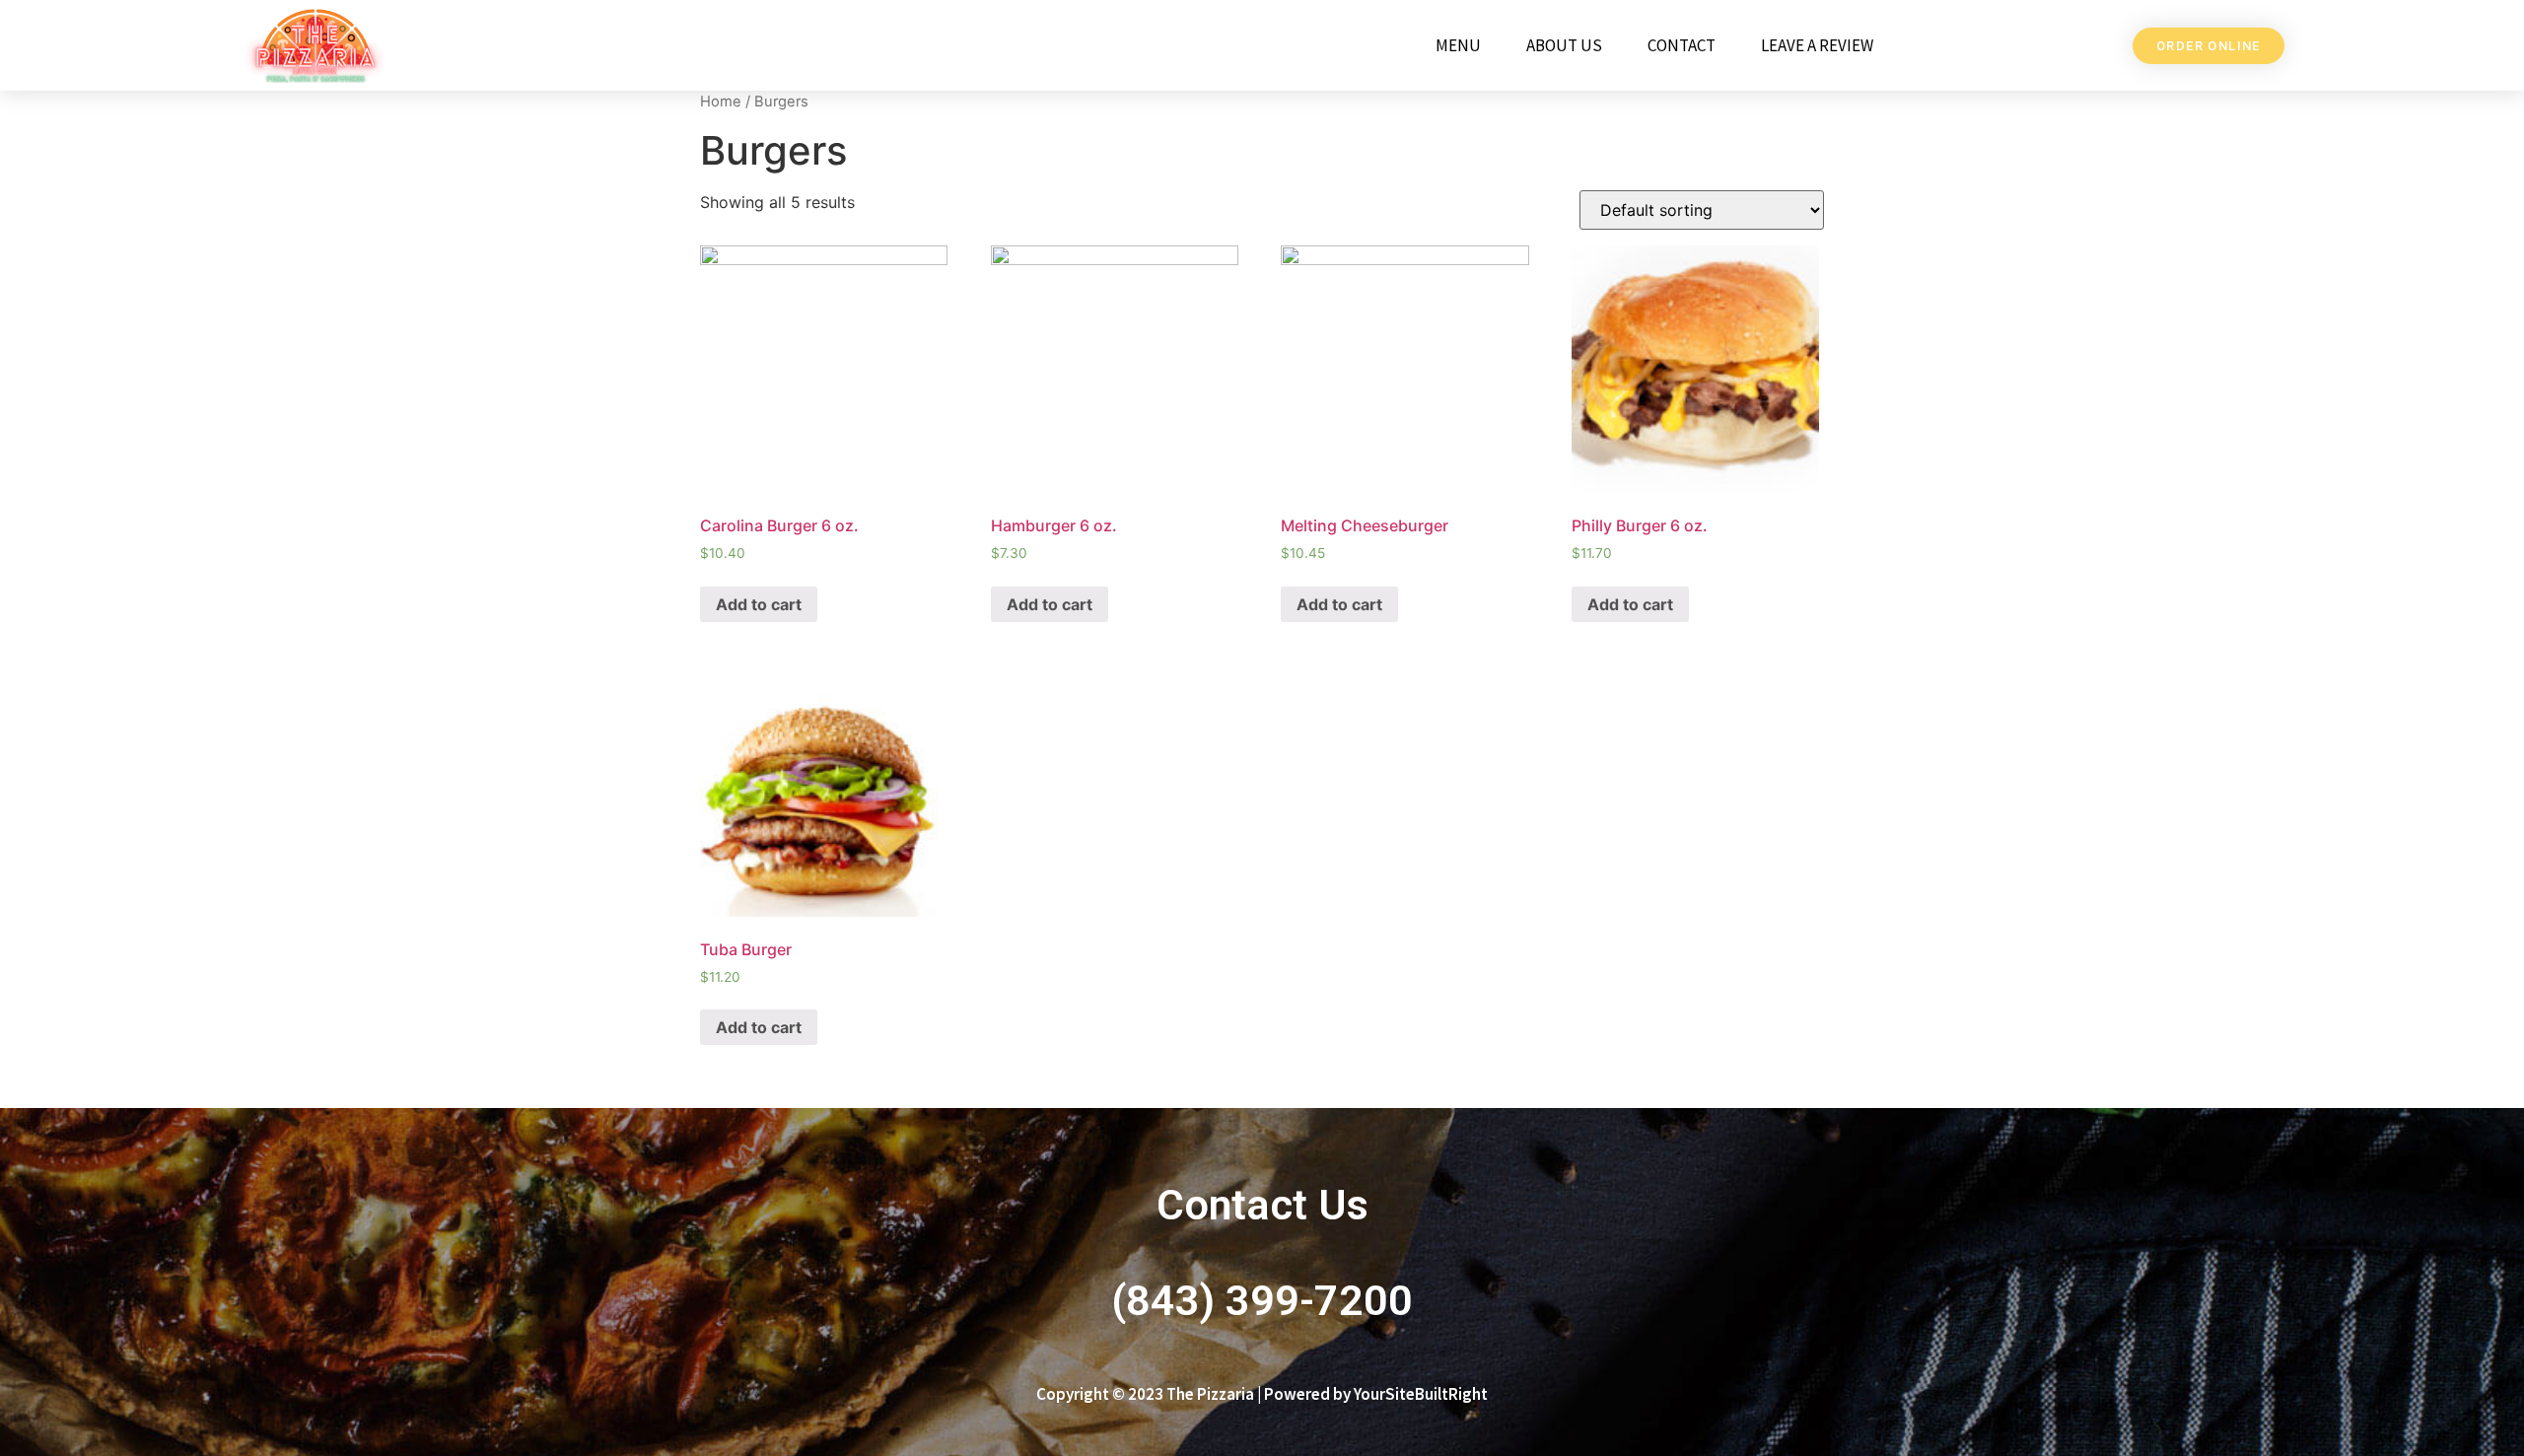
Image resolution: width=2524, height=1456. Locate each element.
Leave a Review (1817, 45)
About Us (1564, 45)
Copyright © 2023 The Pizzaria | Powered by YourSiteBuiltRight (1262, 1394)
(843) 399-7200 (1262, 1300)
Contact (1682, 45)
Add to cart (759, 604)
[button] (2208, 46)
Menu (1458, 45)
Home (721, 102)
